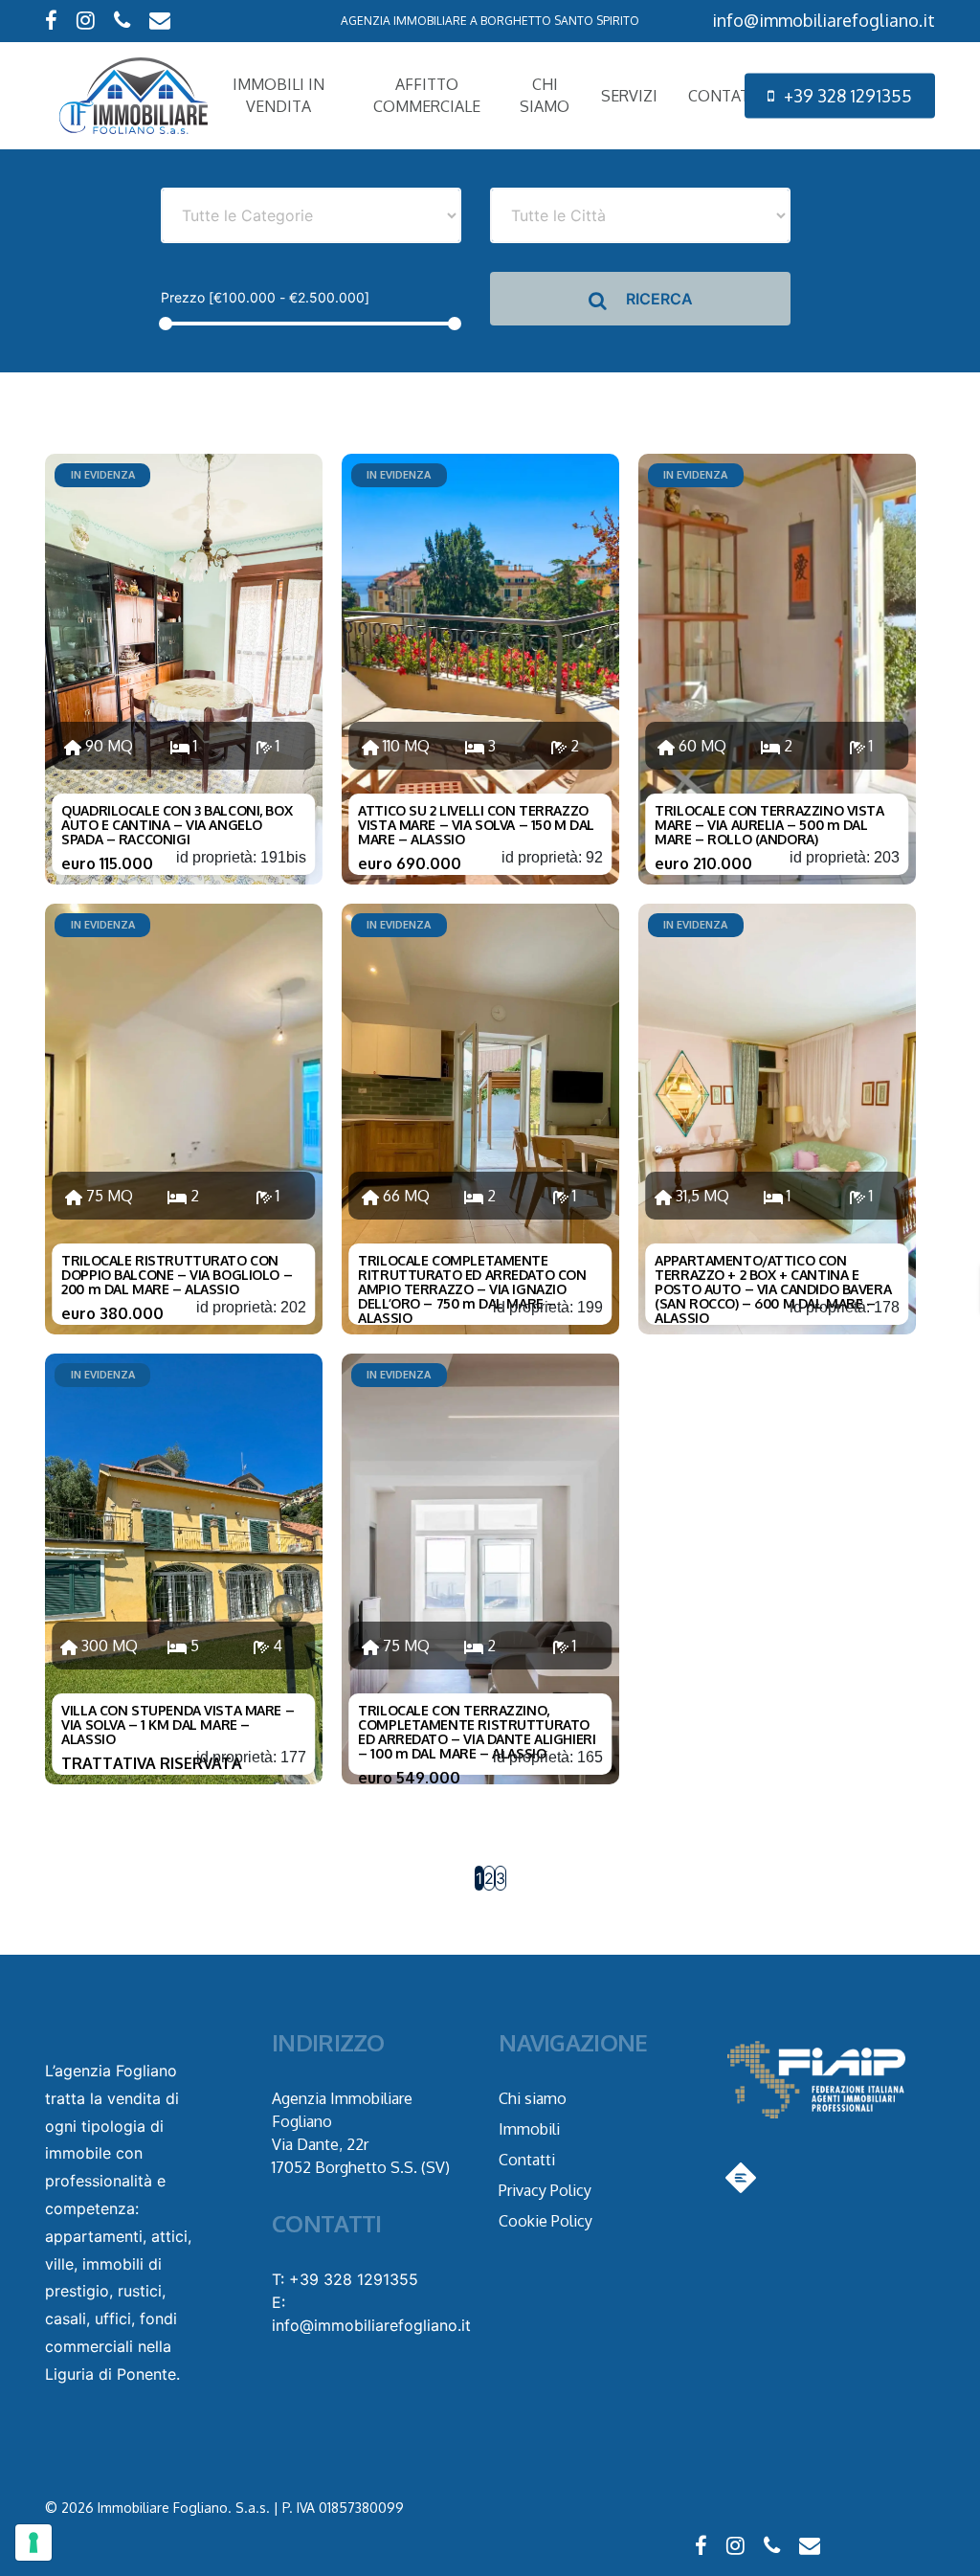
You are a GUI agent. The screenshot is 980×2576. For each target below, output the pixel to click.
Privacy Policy (545, 2190)
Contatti (527, 2160)
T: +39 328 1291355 (345, 2279)
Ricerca (657, 299)
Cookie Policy (546, 2221)
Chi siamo (533, 2098)
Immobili (529, 2129)
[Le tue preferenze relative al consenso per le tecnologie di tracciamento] (33, 2542)
